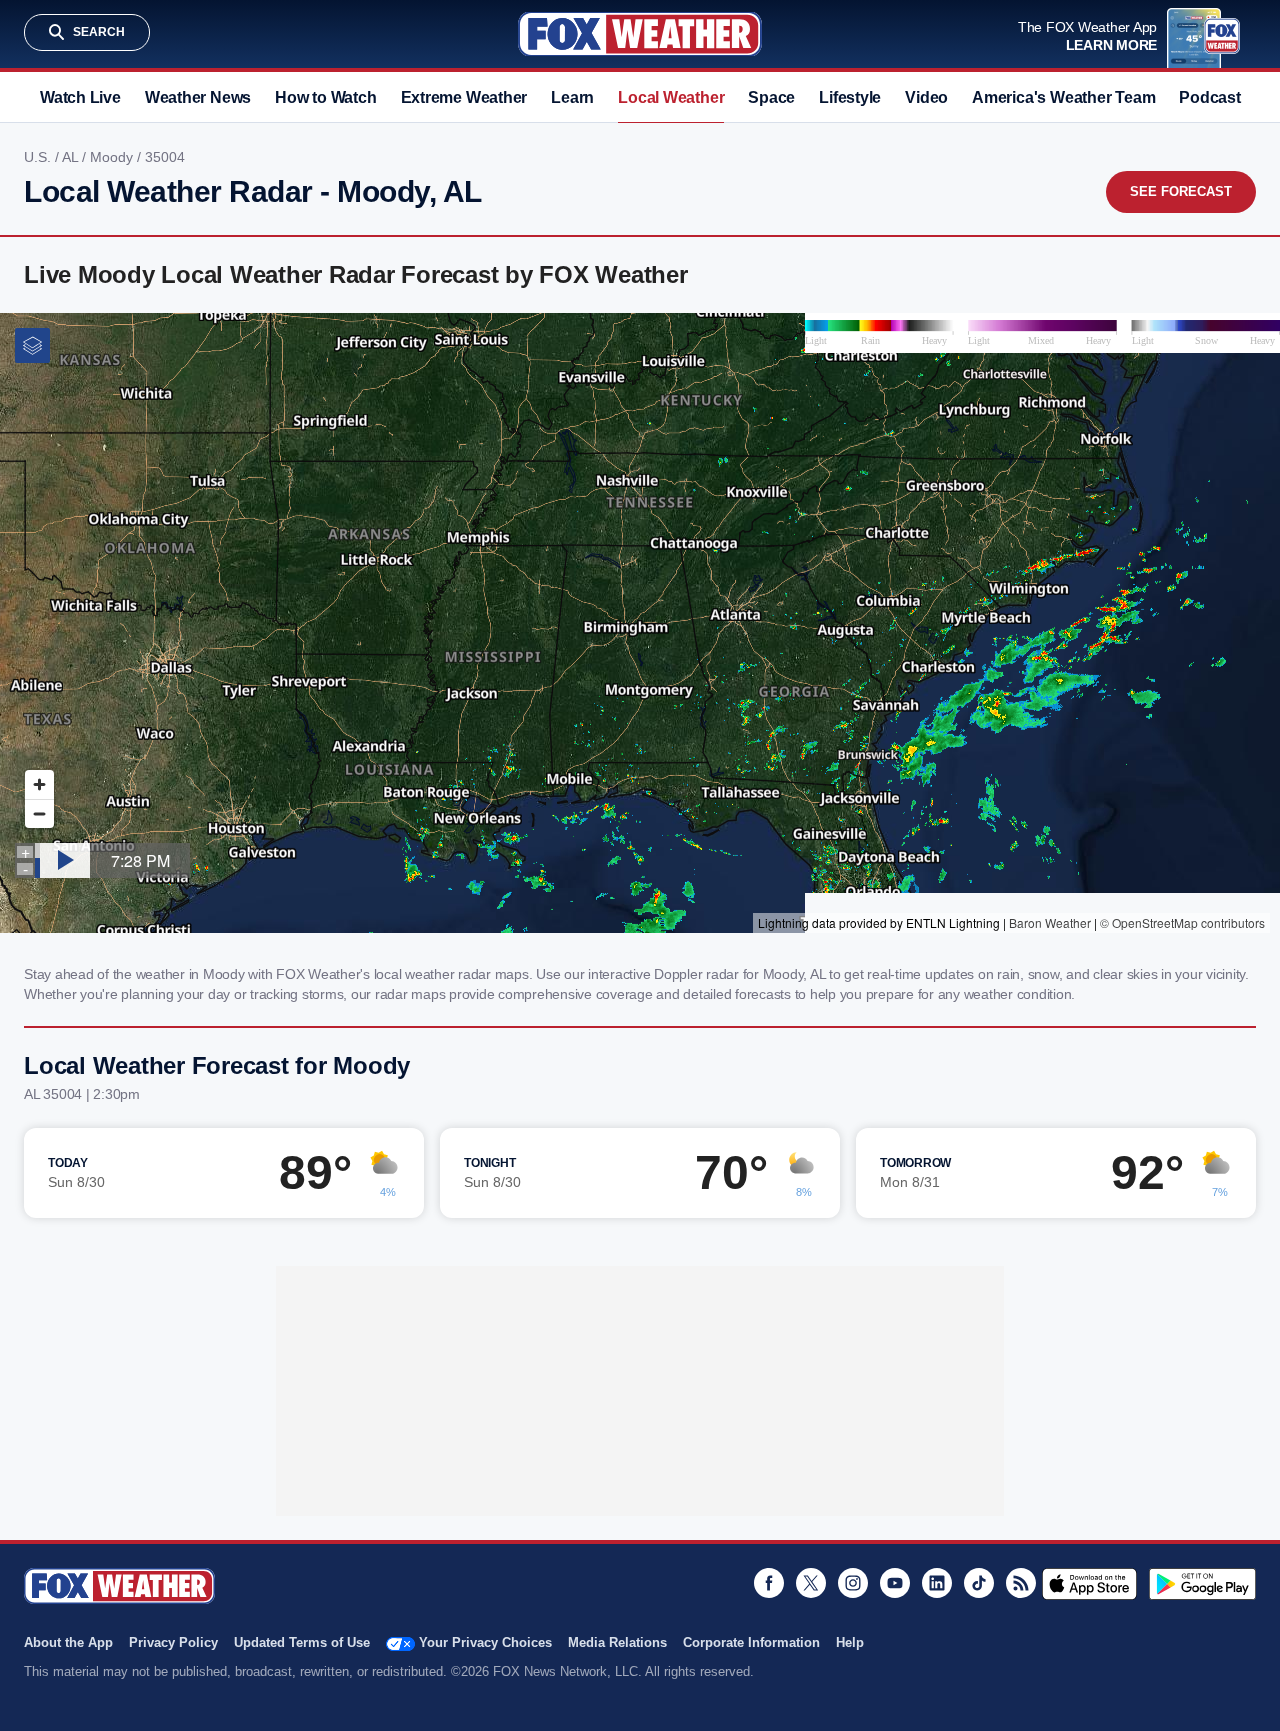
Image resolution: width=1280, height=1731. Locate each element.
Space (771, 97)
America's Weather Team (1063, 97)
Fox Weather (640, 34)
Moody (113, 157)
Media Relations (617, 1642)
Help (850, 1642)
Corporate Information (751, 1642)
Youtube (895, 1583)
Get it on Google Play (1202, 1584)
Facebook (769, 1583)
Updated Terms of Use (302, 1642)
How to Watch (325, 97)
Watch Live (80, 97)
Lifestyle (850, 97)
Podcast (1209, 97)
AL (72, 157)
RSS (1021, 1583)
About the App (68, 1642)
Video (926, 97)
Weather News (198, 97)
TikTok (979, 1583)
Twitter (811, 1583)
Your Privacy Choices (485, 1642)
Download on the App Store (1089, 1584)
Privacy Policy (173, 1642)
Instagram (853, 1583)
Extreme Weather (464, 97)
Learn (572, 97)
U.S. (39, 157)
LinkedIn (937, 1583)
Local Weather (671, 97)
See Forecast (1181, 191)
